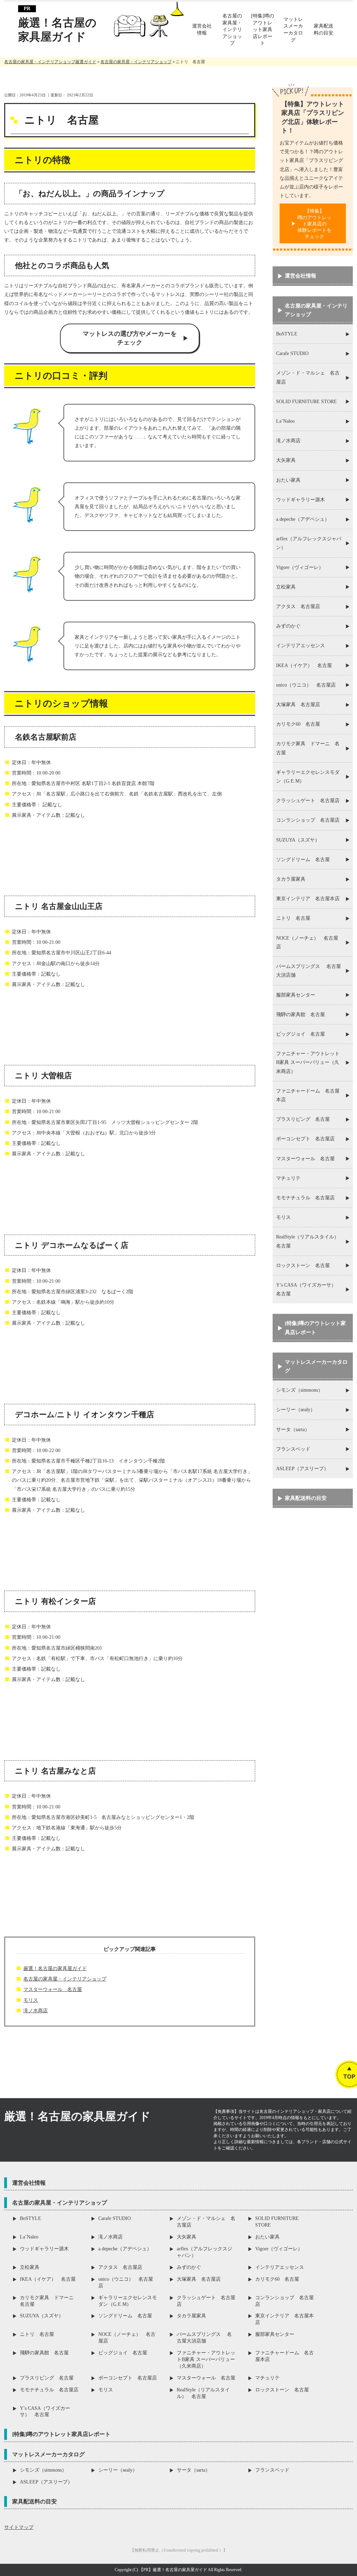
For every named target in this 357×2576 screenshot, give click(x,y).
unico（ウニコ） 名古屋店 (306, 685)
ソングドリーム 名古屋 (303, 860)
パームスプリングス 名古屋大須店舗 (309, 971)
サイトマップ (19, 2527)
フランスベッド (293, 1449)
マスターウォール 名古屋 (53, 1989)
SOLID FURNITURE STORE (306, 402)
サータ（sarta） (293, 1430)
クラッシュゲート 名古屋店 (308, 801)
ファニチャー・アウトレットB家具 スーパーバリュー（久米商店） (308, 1062)
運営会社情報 (301, 276)
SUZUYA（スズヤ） (298, 840)
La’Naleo (285, 421)
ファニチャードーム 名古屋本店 (308, 1095)
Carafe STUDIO (292, 353)
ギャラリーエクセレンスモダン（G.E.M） (308, 777)
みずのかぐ (288, 626)
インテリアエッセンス (301, 646)
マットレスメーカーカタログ (316, 1366)
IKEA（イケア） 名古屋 (304, 665)
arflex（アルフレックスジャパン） (309, 543)
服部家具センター (296, 995)
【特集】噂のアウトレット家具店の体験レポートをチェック (314, 224)
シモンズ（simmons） (299, 1390)
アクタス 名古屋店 (298, 606)
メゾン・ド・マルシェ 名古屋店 (308, 377)
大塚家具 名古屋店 (298, 705)
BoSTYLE (287, 334)
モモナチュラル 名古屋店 (305, 1198)
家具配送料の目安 (306, 1498)
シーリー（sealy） (296, 1410)
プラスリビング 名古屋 (303, 1119)
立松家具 (286, 587)
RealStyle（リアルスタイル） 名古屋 (310, 1241)
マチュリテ (288, 1178)
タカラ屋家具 (291, 879)
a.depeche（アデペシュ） (303, 519)
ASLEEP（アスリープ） (302, 1469)
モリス (31, 2000)
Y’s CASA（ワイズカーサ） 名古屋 (309, 1289)
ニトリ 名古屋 (293, 918)
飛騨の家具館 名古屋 (301, 1015)
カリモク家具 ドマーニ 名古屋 (308, 748)
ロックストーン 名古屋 (303, 1265)
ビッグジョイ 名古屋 (301, 1034)
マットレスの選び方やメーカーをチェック (130, 338)
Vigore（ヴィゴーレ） (300, 567)
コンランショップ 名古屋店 (308, 820)
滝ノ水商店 (36, 2011)
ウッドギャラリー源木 (301, 500)
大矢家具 (286, 460)
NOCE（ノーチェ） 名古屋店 (307, 942)
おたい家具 (288, 480)
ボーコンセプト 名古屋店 (305, 1139)
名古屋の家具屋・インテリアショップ (65, 1979)
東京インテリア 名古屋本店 (308, 899)
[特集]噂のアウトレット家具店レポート (315, 1328)
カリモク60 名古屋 (298, 724)
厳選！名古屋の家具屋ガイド (57, 30)
